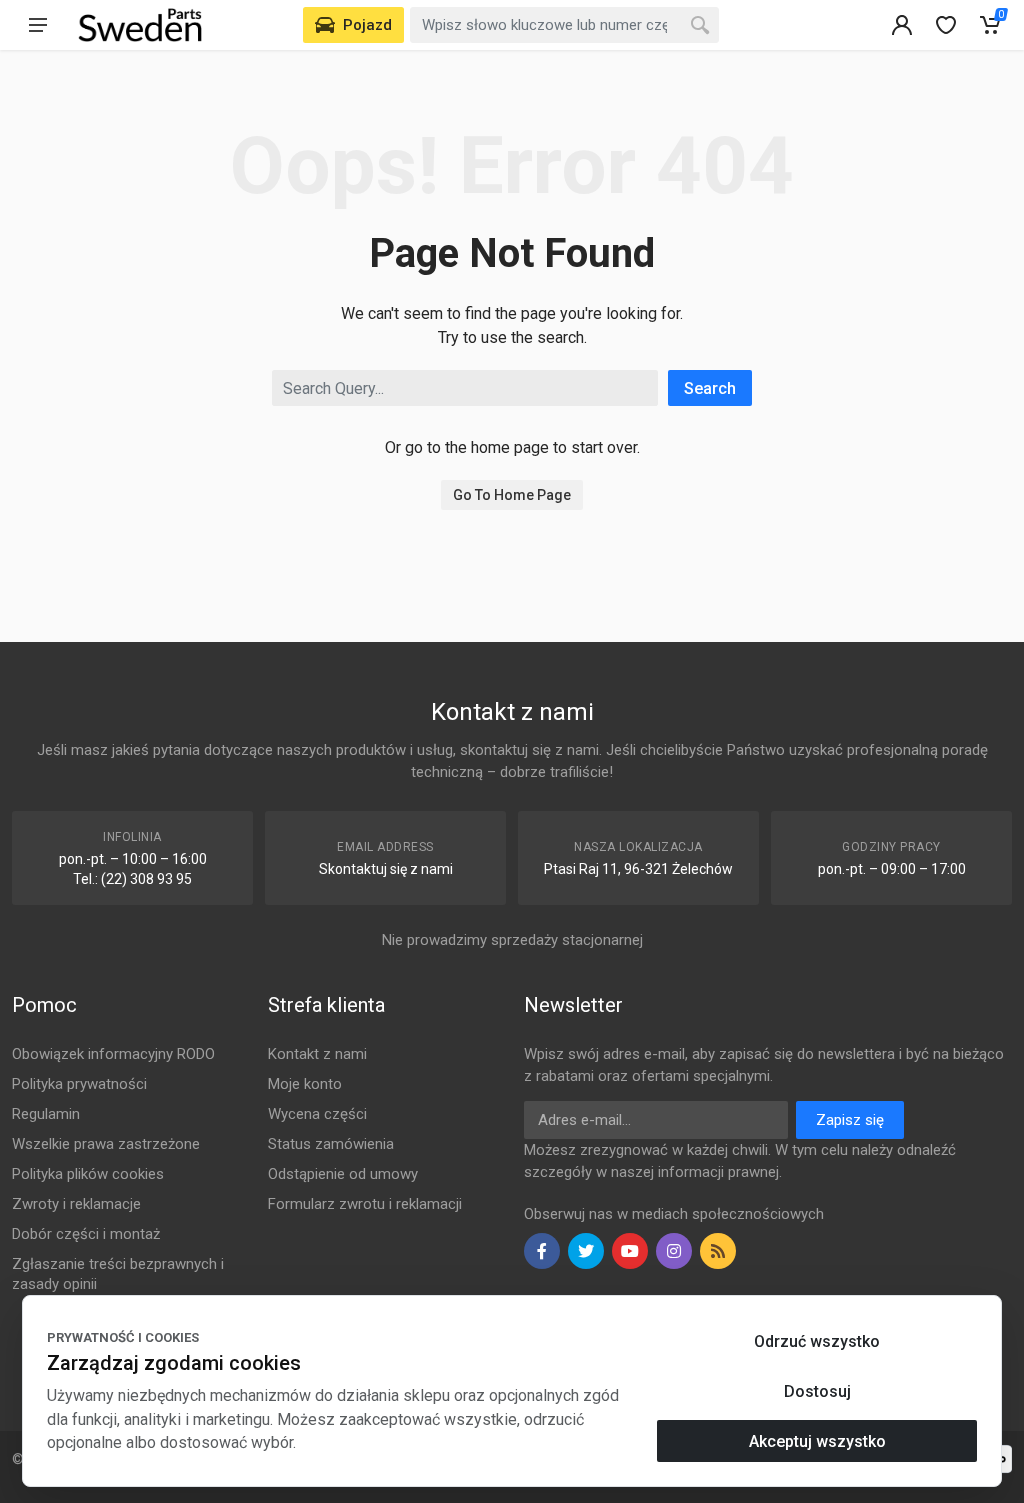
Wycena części (317, 1114)
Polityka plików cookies (88, 1174)
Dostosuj (817, 1391)
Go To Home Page (512, 495)
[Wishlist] (946, 25)
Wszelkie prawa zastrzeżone (106, 1144)
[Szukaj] (700, 25)
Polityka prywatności (79, 1084)
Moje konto (305, 1084)
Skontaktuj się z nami (386, 869)
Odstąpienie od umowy (343, 1174)
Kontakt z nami (317, 1054)
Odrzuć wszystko (817, 1341)
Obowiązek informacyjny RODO (113, 1054)
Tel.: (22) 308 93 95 (132, 879)
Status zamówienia (331, 1144)
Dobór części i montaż (86, 1234)
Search (710, 388)
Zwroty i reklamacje (76, 1204)
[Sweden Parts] (140, 25)
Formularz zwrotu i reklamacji (365, 1204)
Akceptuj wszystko (817, 1441)
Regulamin (46, 1114)
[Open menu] (38, 25)
